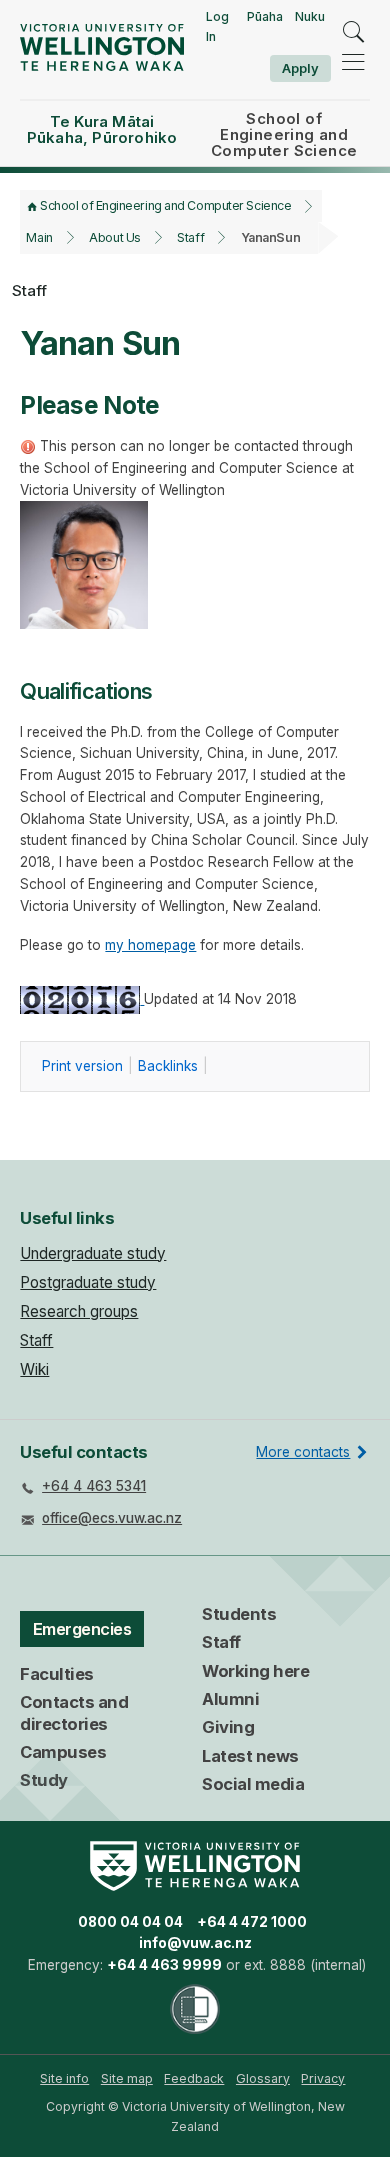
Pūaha (265, 16)
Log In (217, 26)
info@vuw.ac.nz (195, 1943)
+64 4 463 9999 (164, 1965)
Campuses (63, 1752)
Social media (253, 1784)
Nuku (310, 16)
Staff (190, 237)
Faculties (57, 1674)
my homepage (150, 945)
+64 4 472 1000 (252, 1922)
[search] (353, 32)
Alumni (230, 1699)
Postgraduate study (88, 1282)
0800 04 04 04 (130, 1922)
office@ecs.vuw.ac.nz (112, 1518)
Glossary (263, 2078)
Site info (64, 2078)
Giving (228, 1727)
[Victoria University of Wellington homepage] (101, 47)
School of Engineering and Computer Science (165, 205)
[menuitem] (64, 2079)
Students (239, 1614)
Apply (300, 68)
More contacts (303, 1452)
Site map (127, 2078)
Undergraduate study (93, 1253)
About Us (114, 237)
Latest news (250, 1756)
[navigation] (353, 62)
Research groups (79, 1311)
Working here (255, 1671)
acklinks (168, 1066)
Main (39, 237)
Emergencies (82, 1629)
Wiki (34, 1369)
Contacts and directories (74, 1713)
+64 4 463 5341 (94, 1486)
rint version (82, 1066)
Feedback (194, 2078)
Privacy (323, 2078)
